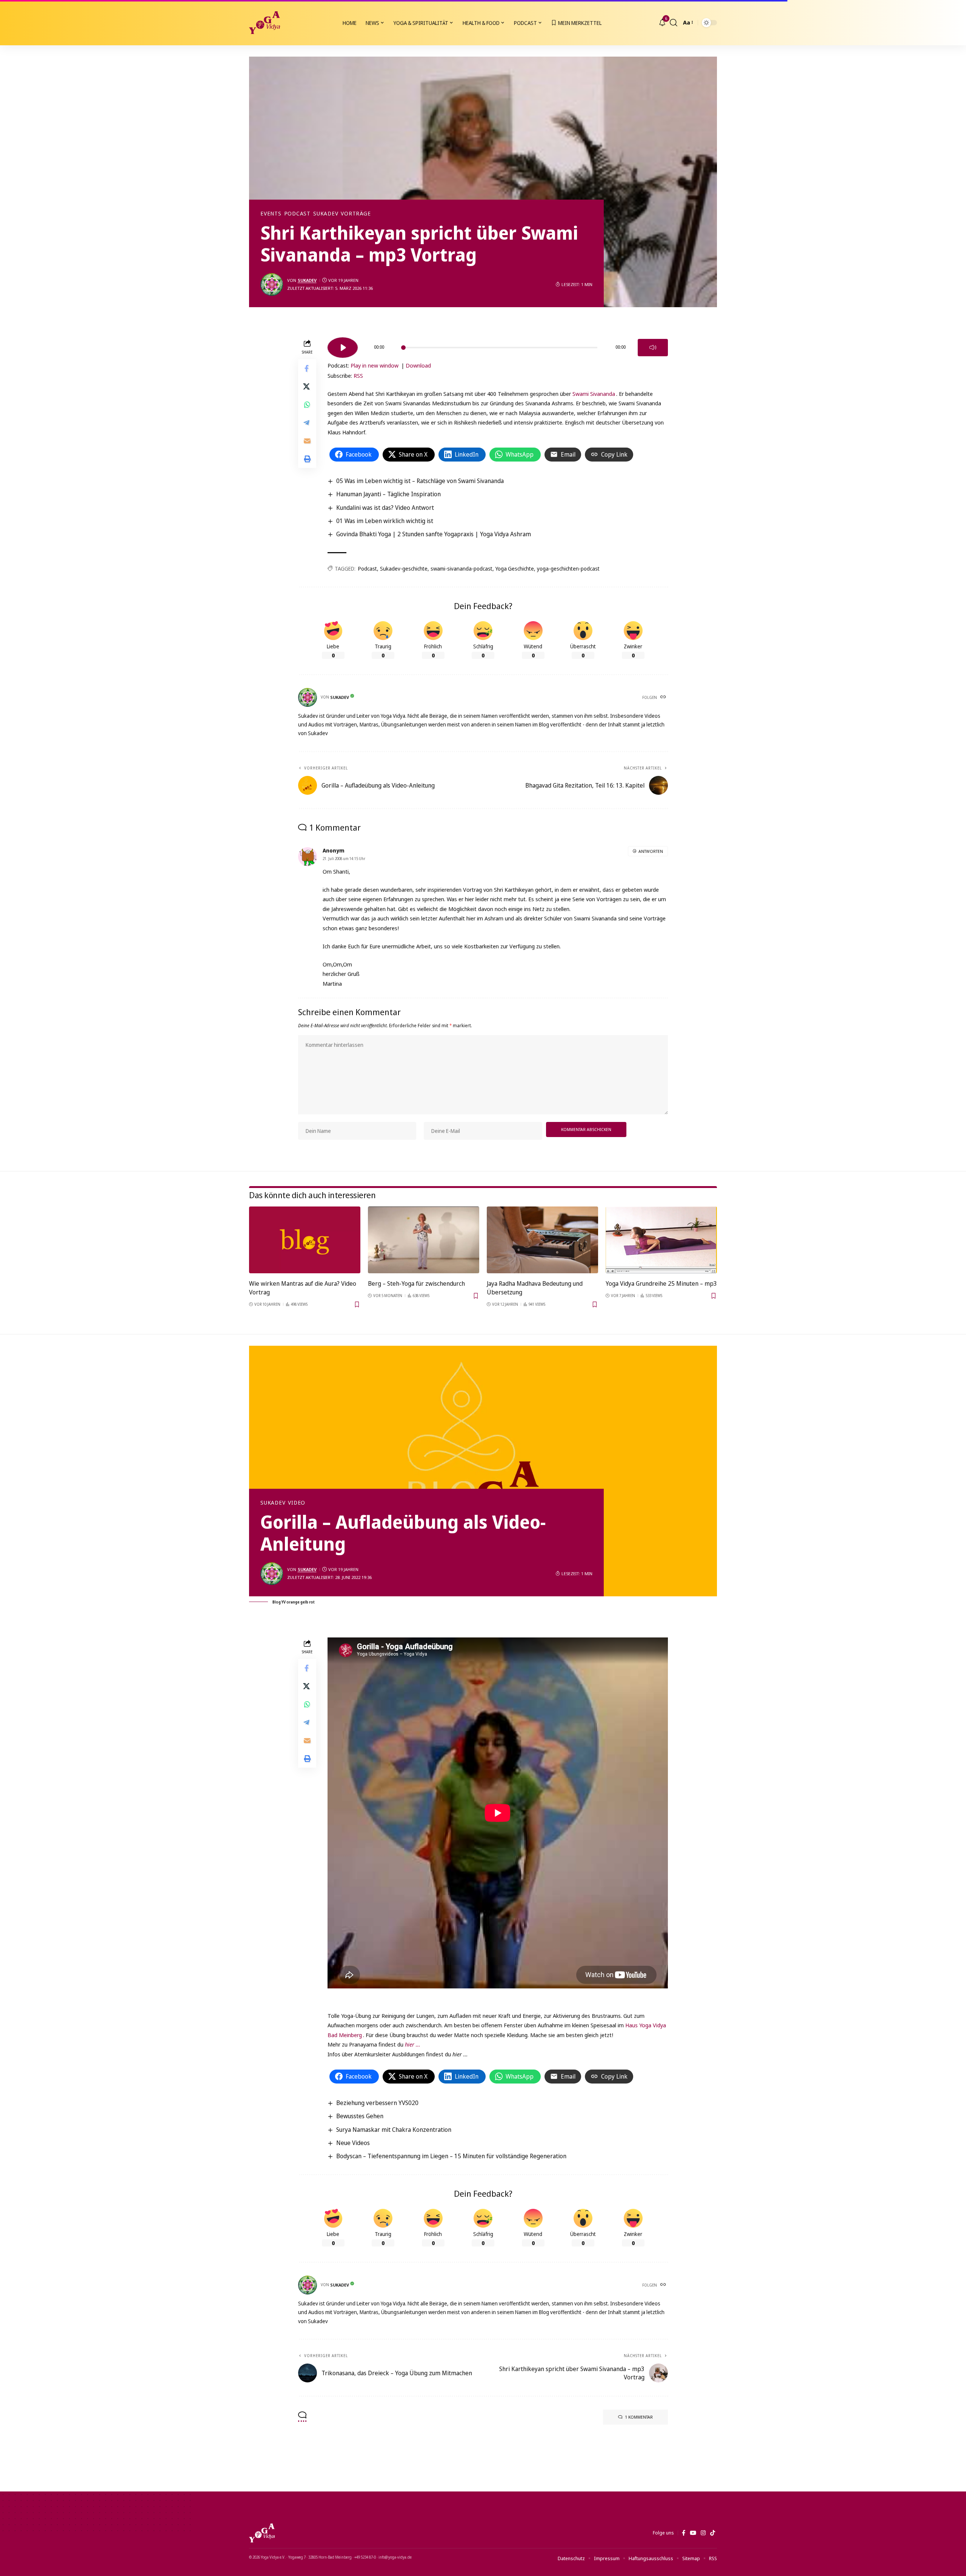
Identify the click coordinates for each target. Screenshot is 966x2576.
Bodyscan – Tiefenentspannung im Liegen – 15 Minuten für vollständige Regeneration (451, 2156)
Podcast (297, 214)
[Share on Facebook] (307, 368)
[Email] (307, 440)
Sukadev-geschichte (404, 569)
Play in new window (375, 365)
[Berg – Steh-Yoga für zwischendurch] (424, 1240)
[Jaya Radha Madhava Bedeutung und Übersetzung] (542, 1240)
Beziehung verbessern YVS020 (377, 2103)
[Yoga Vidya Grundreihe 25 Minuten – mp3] (661, 1240)
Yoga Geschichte (515, 569)
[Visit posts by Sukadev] (272, 285)
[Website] (664, 697)
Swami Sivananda (594, 394)
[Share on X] (307, 386)
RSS (358, 375)
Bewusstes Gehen (360, 2116)
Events (271, 214)
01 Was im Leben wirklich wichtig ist (385, 521)
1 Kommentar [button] (639, 2417)
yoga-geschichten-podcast (568, 569)
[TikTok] (713, 2533)
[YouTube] (693, 2533)
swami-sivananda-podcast (461, 569)
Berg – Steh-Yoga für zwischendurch (416, 1283)
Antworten (651, 851)
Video (297, 1503)
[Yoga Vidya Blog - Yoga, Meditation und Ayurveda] (265, 23)
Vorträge (356, 214)
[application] (498, 345)
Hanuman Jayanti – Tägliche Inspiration (388, 494)
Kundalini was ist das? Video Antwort (385, 508)
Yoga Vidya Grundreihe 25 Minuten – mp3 (661, 1283)
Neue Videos (353, 2143)
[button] (674, 23)
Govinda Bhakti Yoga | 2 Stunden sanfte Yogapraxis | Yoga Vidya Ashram (434, 534)
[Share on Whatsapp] (307, 404)
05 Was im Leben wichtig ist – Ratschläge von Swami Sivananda (420, 481)
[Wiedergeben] (343, 348)
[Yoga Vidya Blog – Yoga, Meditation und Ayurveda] (262, 2533)
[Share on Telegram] (307, 422)
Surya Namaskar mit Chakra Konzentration (394, 2130)
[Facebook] (684, 2533)
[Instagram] (703, 2533)
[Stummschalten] (653, 348)
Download (418, 365)
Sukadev (326, 214)
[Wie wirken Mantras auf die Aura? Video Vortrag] (305, 1240)
